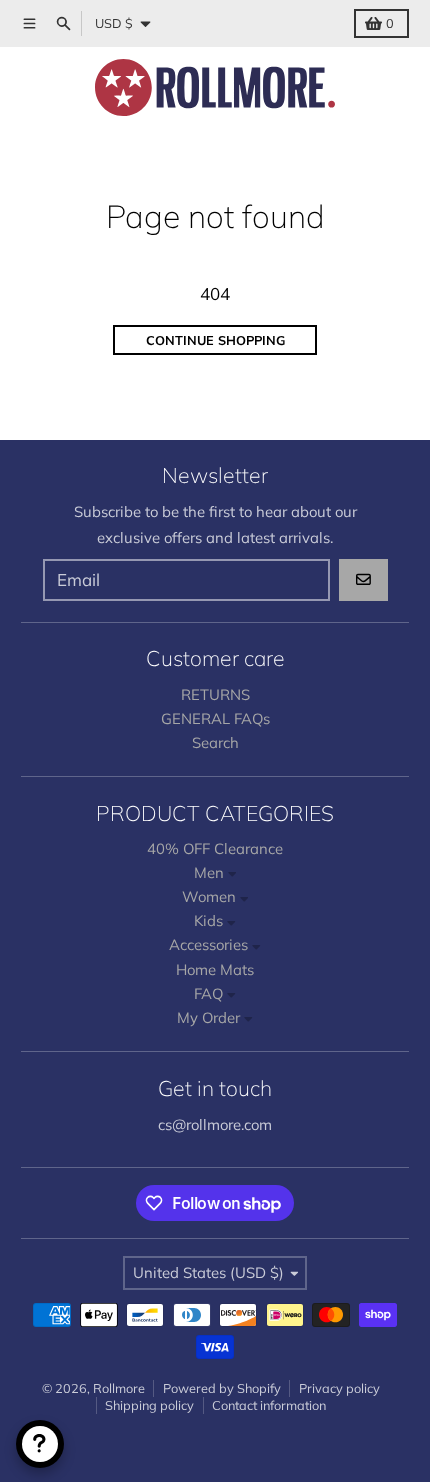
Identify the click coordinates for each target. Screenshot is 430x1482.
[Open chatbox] (40, 1444)
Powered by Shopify (222, 1388)
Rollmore (119, 1388)
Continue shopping (215, 340)
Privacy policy (339, 1388)
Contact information (269, 1405)
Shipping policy (149, 1405)
